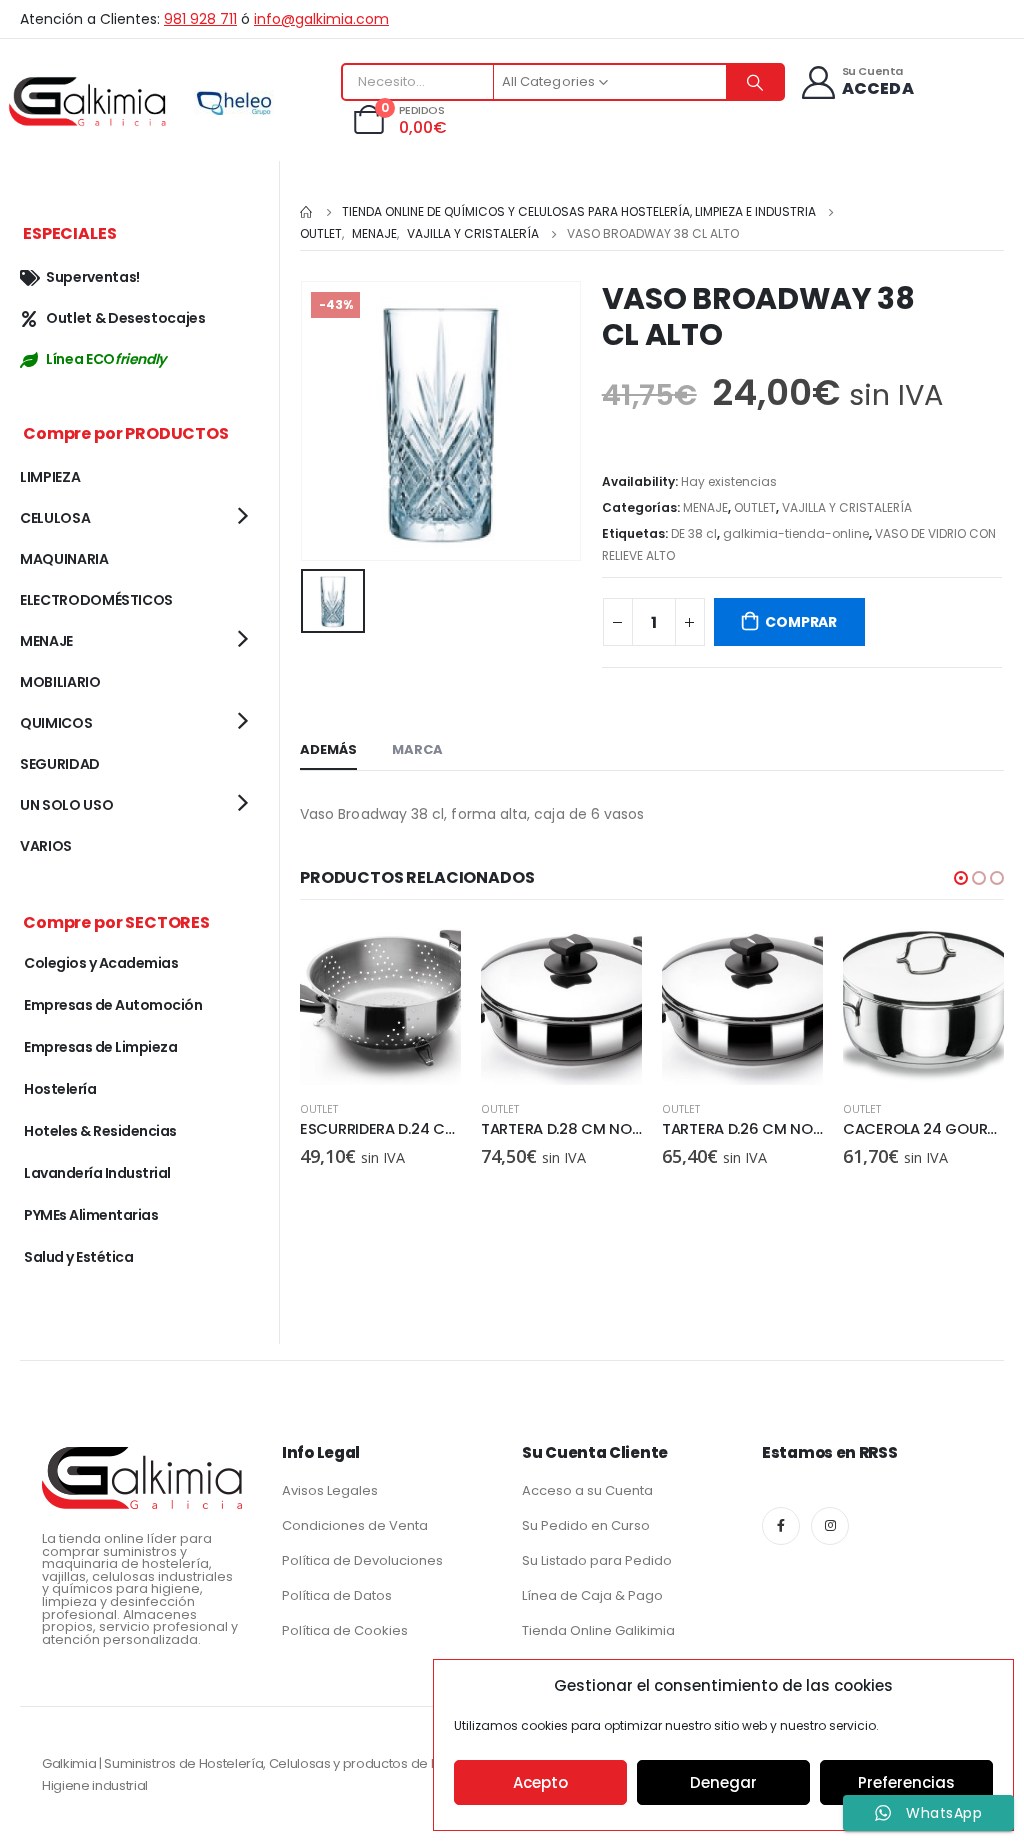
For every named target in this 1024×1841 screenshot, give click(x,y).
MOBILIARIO (60, 682)
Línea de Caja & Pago (592, 1595)
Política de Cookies (345, 1630)
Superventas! (93, 277)
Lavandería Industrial (97, 1173)
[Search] (755, 82)
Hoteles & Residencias (100, 1131)
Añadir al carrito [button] (428, 957)
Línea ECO (106, 359)
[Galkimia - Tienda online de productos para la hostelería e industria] (90, 100)
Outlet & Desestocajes (126, 318)
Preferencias (906, 1782)
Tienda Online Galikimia (598, 1630)
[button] (961, 878)
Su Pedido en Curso (586, 1525)
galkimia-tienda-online (796, 533)
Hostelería (60, 1089)
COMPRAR (801, 622)
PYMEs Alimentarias (91, 1215)
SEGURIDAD (60, 764)
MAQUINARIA (64, 559)
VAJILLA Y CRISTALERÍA (847, 507)
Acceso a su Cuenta (587, 1490)
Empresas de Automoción (113, 1005)
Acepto (540, 1782)
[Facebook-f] (781, 1526)
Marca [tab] (417, 749)
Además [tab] (328, 749)
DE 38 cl (694, 533)
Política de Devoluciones (362, 1560)
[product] (380, 1004)
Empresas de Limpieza (100, 1047)
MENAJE (705, 507)
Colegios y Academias (101, 963)
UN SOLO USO (66, 805)
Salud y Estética (78, 1257)
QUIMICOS (56, 723)
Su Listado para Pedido (597, 1560)
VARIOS (46, 846)
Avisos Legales (330, 1490)
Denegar (723, 1782)
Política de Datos (337, 1595)
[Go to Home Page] (307, 212)
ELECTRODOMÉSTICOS (96, 600)
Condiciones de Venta (355, 1525)
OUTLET (755, 507)
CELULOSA (55, 518)
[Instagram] (830, 1526)
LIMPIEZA (50, 477)
